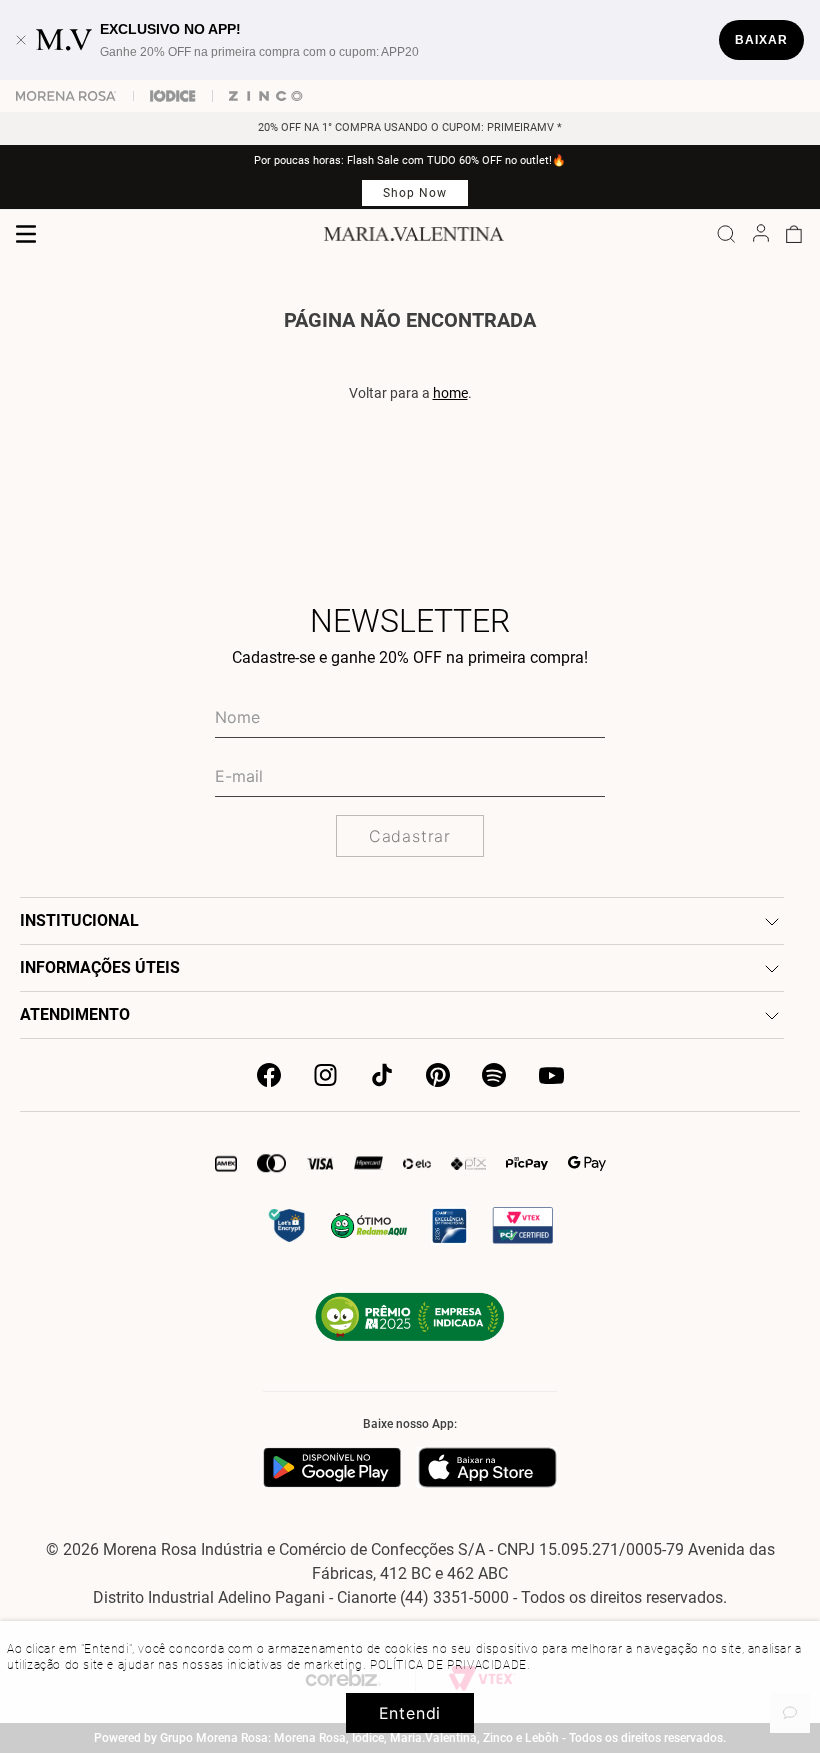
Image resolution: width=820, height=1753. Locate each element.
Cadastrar (410, 836)
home (450, 393)
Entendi (410, 1713)
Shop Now (415, 193)
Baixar (761, 40)
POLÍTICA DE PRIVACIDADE (448, 1665)
